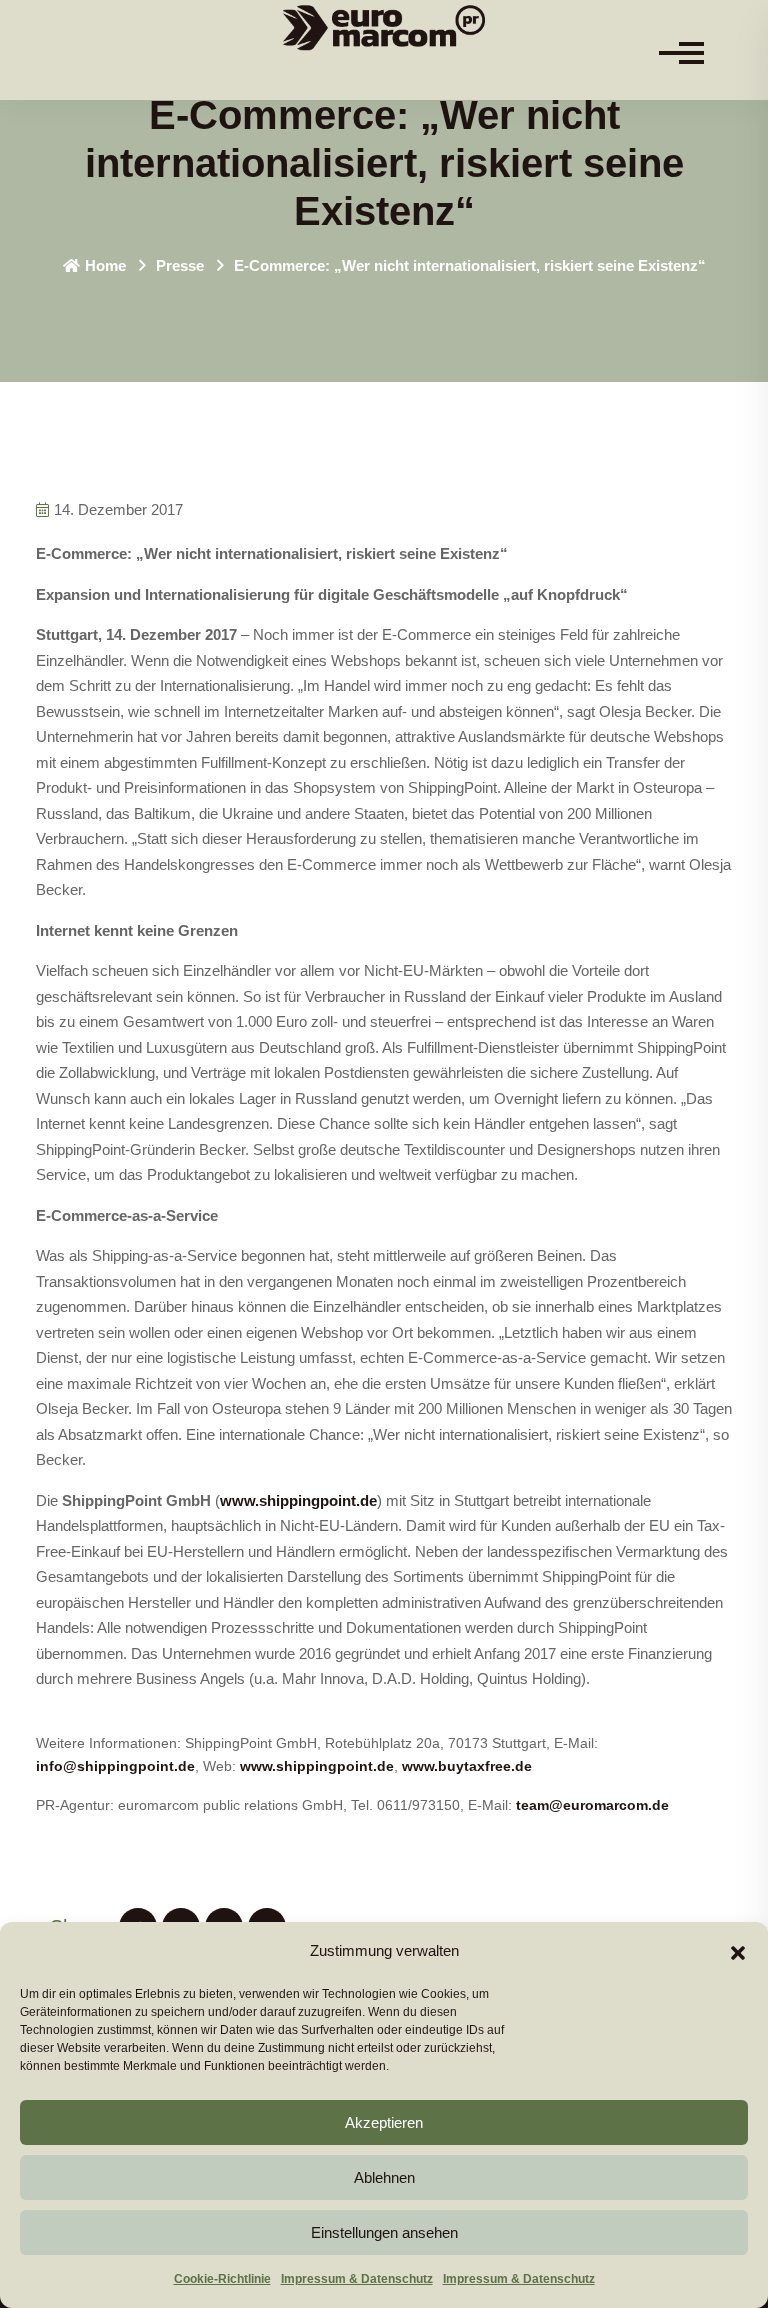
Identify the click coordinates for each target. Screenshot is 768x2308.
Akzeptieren (384, 2122)
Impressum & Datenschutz (357, 2279)
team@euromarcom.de (592, 1805)
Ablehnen (384, 2177)
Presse (180, 265)
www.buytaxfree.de (467, 1766)
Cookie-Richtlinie (222, 2279)
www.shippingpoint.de (298, 1500)
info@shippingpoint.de (115, 1766)
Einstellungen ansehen (384, 2232)
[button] (738, 1951)
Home (105, 265)
